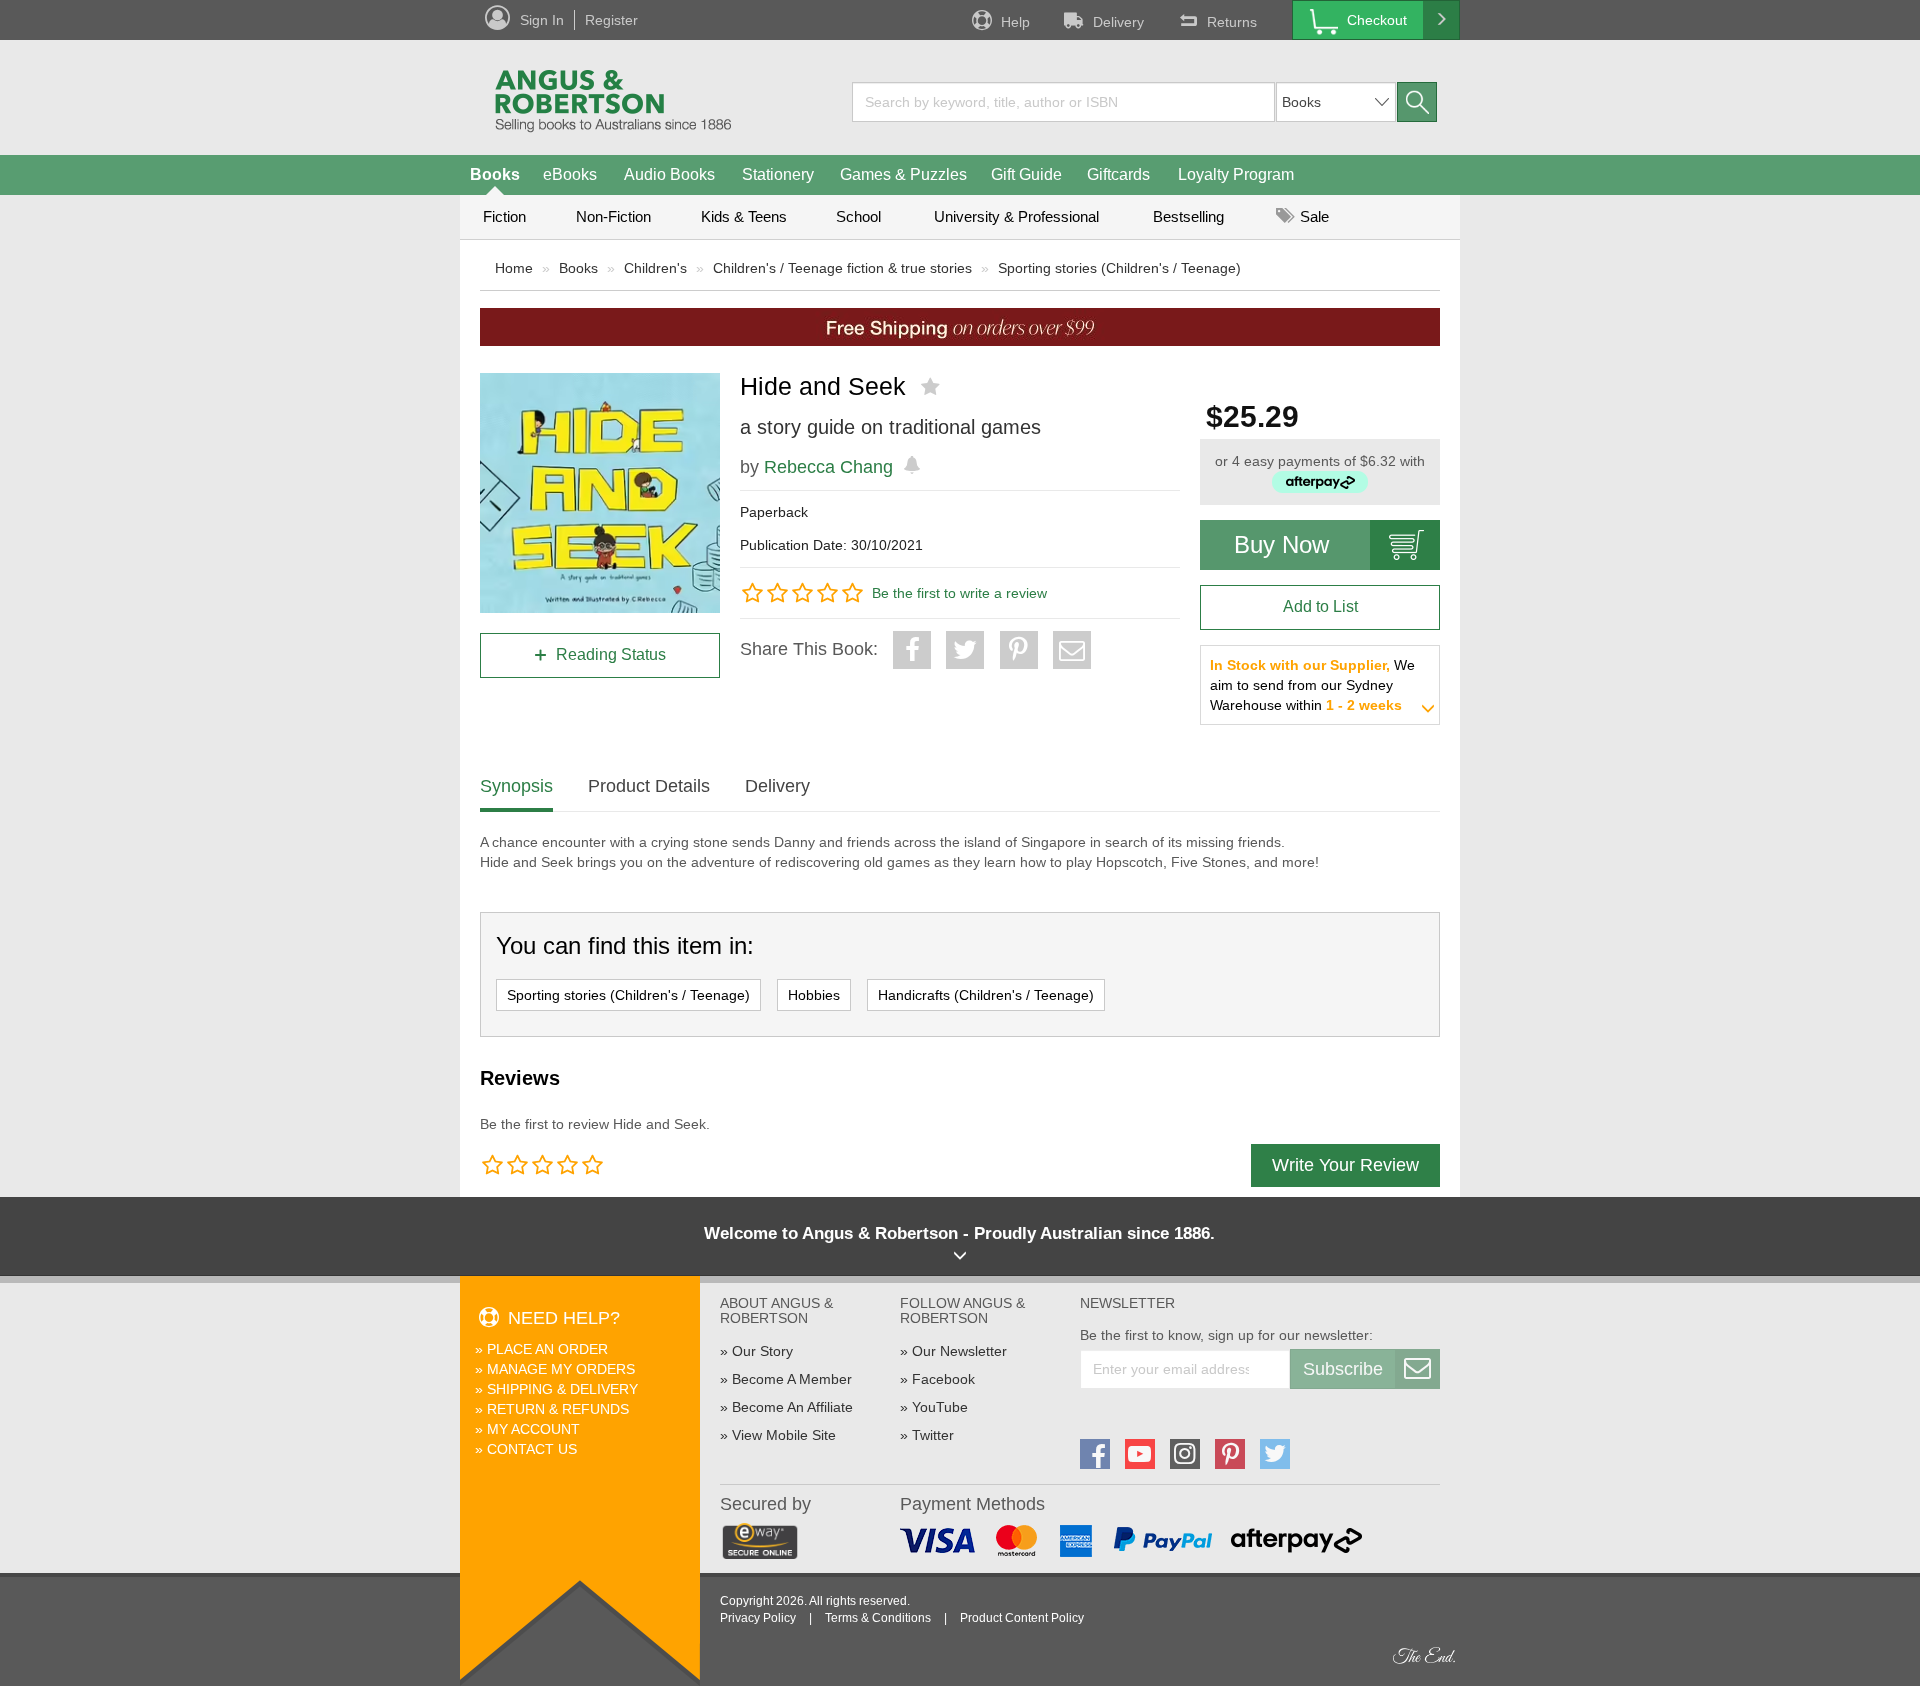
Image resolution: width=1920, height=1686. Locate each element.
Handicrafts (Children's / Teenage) (986, 995)
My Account (533, 1429)
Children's (655, 268)
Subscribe (1343, 1369)
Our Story (762, 1351)
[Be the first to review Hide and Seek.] (932, 387)
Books (495, 174)
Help (1015, 22)
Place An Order (547, 1349)
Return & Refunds (558, 1409)
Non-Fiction (613, 216)
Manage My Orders (561, 1369)
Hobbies (814, 995)
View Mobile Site (784, 1435)
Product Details (649, 786)
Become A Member (792, 1379)
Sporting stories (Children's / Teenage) (1119, 268)
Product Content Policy (1022, 1618)
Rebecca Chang (828, 467)
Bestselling (1188, 216)
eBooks (570, 174)
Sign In (542, 20)
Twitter (933, 1435)
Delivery (1118, 22)
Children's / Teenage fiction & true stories (842, 268)
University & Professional (1016, 216)
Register (611, 20)
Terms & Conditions (878, 1618)
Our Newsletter (959, 1351)
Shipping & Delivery (562, 1389)
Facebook (943, 1379)
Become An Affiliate (792, 1407)
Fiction (504, 216)
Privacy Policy (758, 1618)
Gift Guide (1026, 174)
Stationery (778, 174)
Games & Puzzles (903, 174)
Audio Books (669, 174)
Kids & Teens (744, 216)
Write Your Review (1345, 1165)
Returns (1232, 22)
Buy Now (1281, 544)
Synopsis (516, 786)
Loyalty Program (1236, 174)
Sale (1312, 216)
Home (514, 268)
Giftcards (1118, 174)
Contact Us (532, 1449)
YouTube (940, 1407)
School (858, 216)
